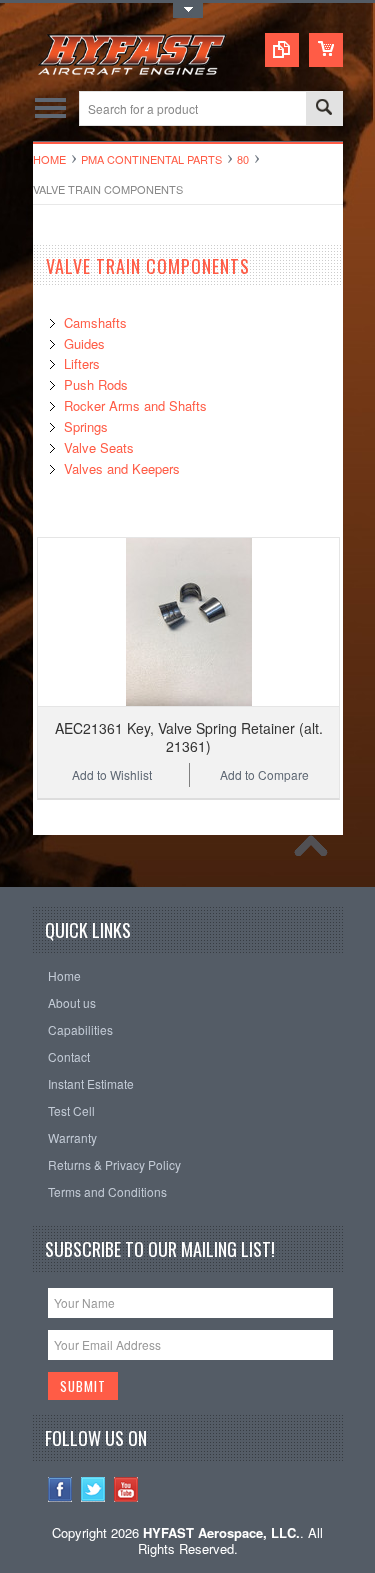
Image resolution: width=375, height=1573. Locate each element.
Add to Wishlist (112, 774)
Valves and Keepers (122, 468)
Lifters (82, 363)
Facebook (60, 1489)
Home (49, 159)
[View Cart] (326, 50)
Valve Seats (99, 447)
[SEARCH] (324, 109)
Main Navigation (50, 108)
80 (243, 159)
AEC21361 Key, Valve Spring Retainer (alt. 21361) (189, 737)
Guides (84, 343)
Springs (86, 426)
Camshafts (95, 322)
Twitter (93, 1489)
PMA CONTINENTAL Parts (151, 159)
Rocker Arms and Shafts (135, 405)
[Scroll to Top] (316, 851)
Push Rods (96, 384)
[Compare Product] (282, 50)
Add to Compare (264, 774)
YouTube (126, 1489)
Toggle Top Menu (188, 10)
